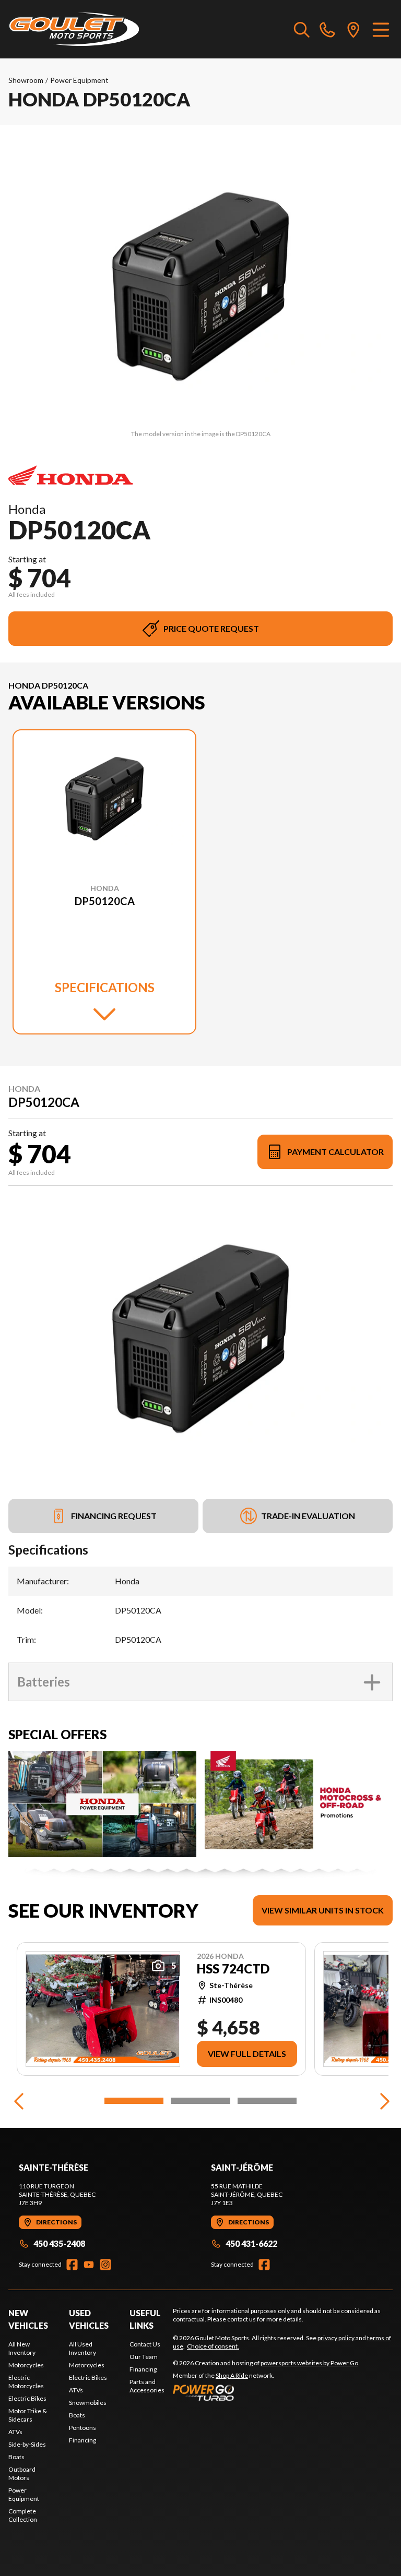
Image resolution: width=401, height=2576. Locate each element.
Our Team (144, 2357)
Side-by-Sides (27, 2444)
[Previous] (19, 2101)
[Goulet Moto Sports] (74, 29)
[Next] (382, 2101)
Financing (82, 2440)
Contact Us (145, 2344)
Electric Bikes (27, 2398)
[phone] (327, 29)
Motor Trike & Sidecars (28, 2415)
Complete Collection (23, 2515)
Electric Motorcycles (26, 2382)
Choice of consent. (213, 2346)
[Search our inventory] (302, 29)
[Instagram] (105, 2265)
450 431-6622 (251, 2243)
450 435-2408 (59, 2243)
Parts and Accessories (147, 2386)
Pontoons (82, 2428)
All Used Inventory (82, 2348)
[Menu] (381, 29)
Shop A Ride (232, 2375)
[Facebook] (72, 2265)
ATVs (15, 2432)
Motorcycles (26, 2365)
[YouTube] (89, 2265)
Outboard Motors (22, 2473)
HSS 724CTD (233, 1969)
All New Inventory (22, 2348)
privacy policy (336, 2338)
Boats (16, 2457)
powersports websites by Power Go (309, 2363)
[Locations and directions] (353, 29)
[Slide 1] (134, 2101)
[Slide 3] (267, 2101)
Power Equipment (79, 80)
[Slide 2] (200, 2101)
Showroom (26, 80)
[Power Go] (266, 2392)
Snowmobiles (88, 2403)
